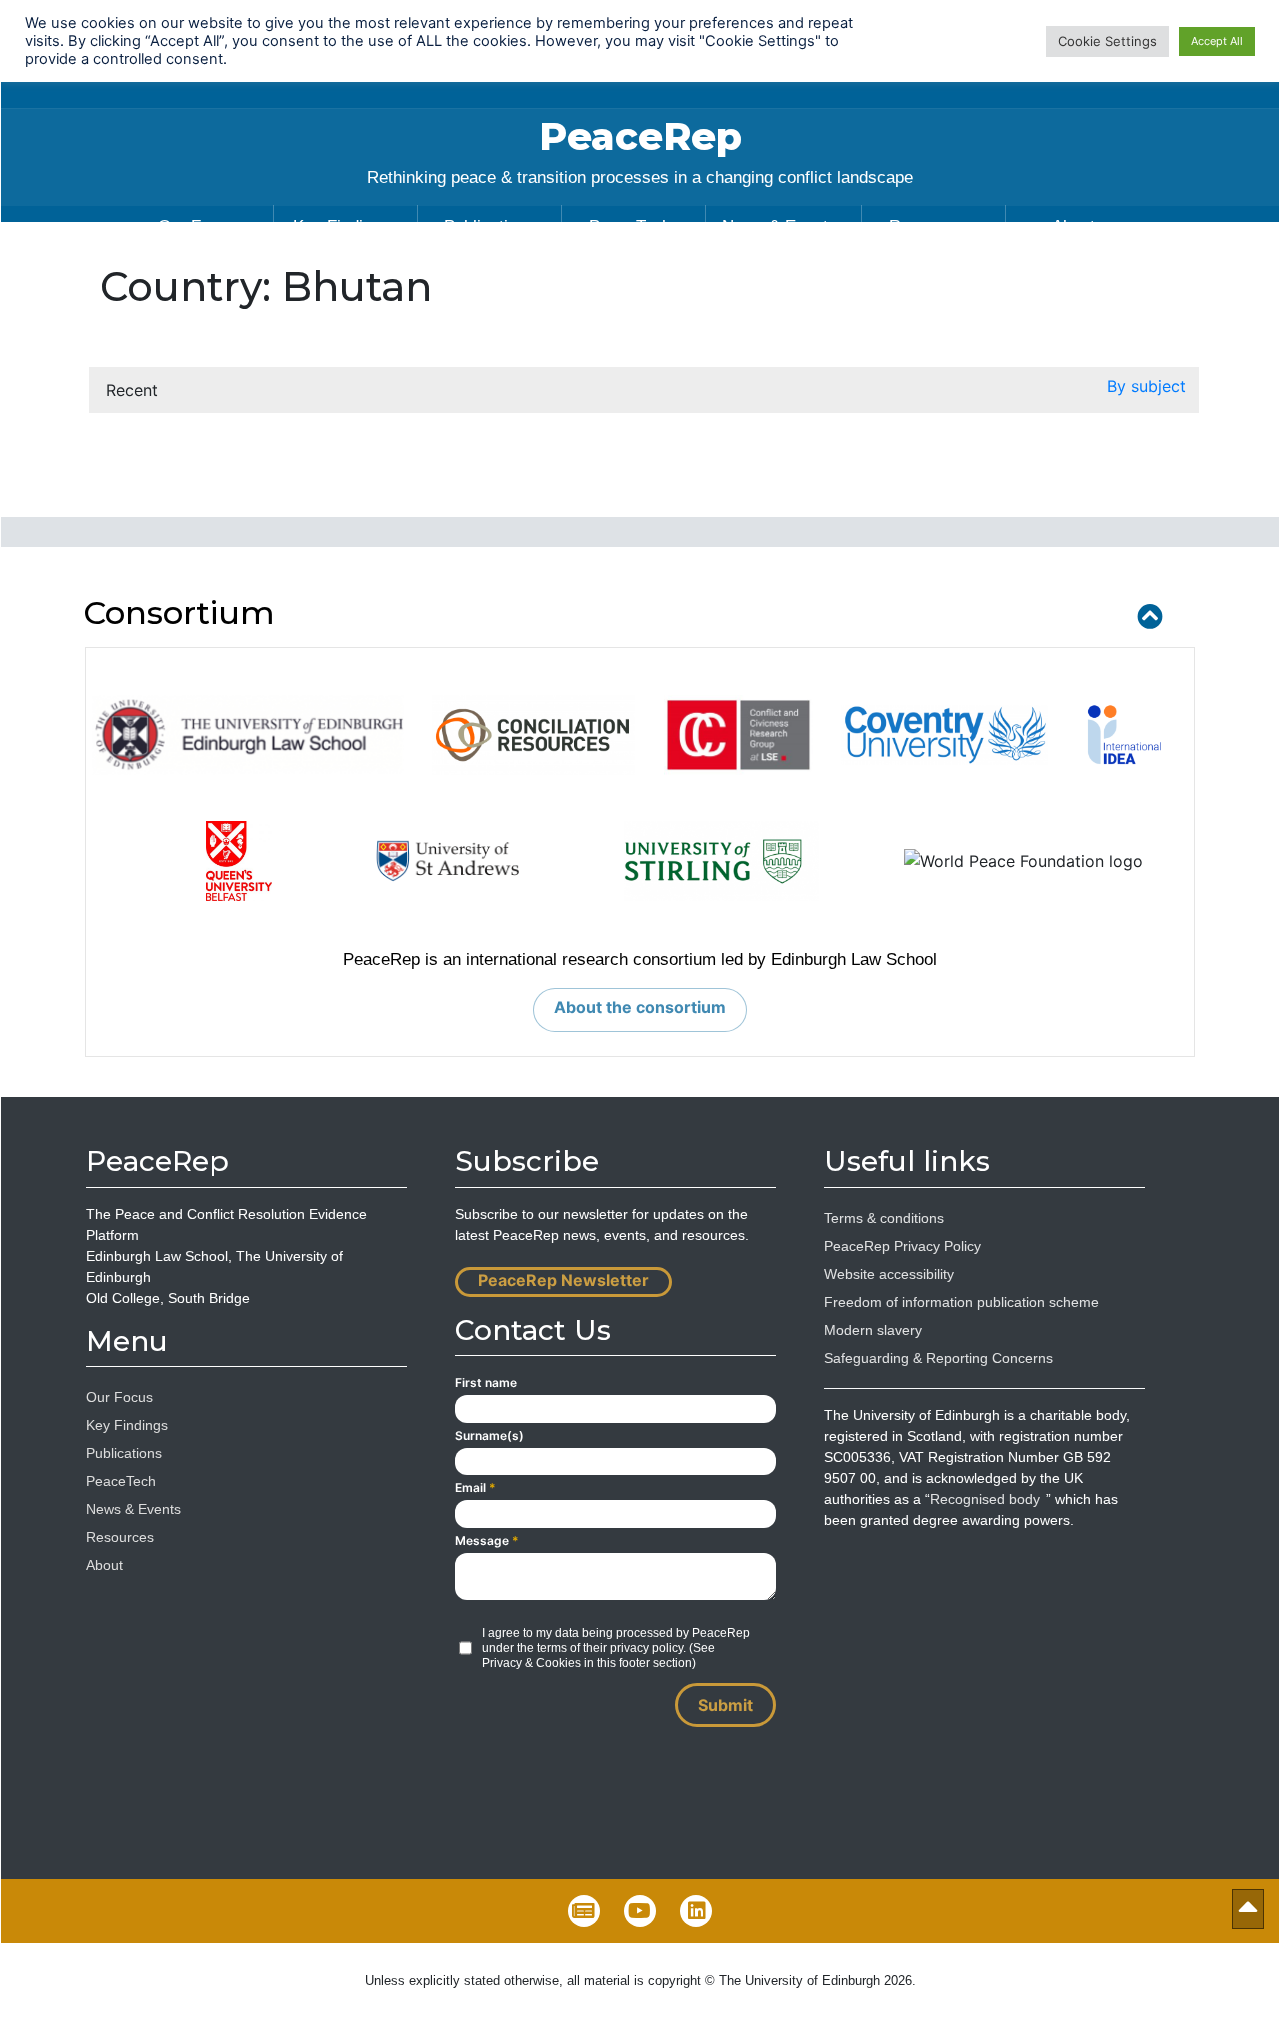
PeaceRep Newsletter (563, 1280)
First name (486, 1382)
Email (475, 1487)
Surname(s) (489, 1435)
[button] (1146, 390)
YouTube (640, 1911)
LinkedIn (696, 1911)
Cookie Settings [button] (1107, 41)
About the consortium (640, 1007)
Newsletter (584, 1911)
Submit (725, 1705)
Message (487, 1540)
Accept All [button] (1217, 41)
